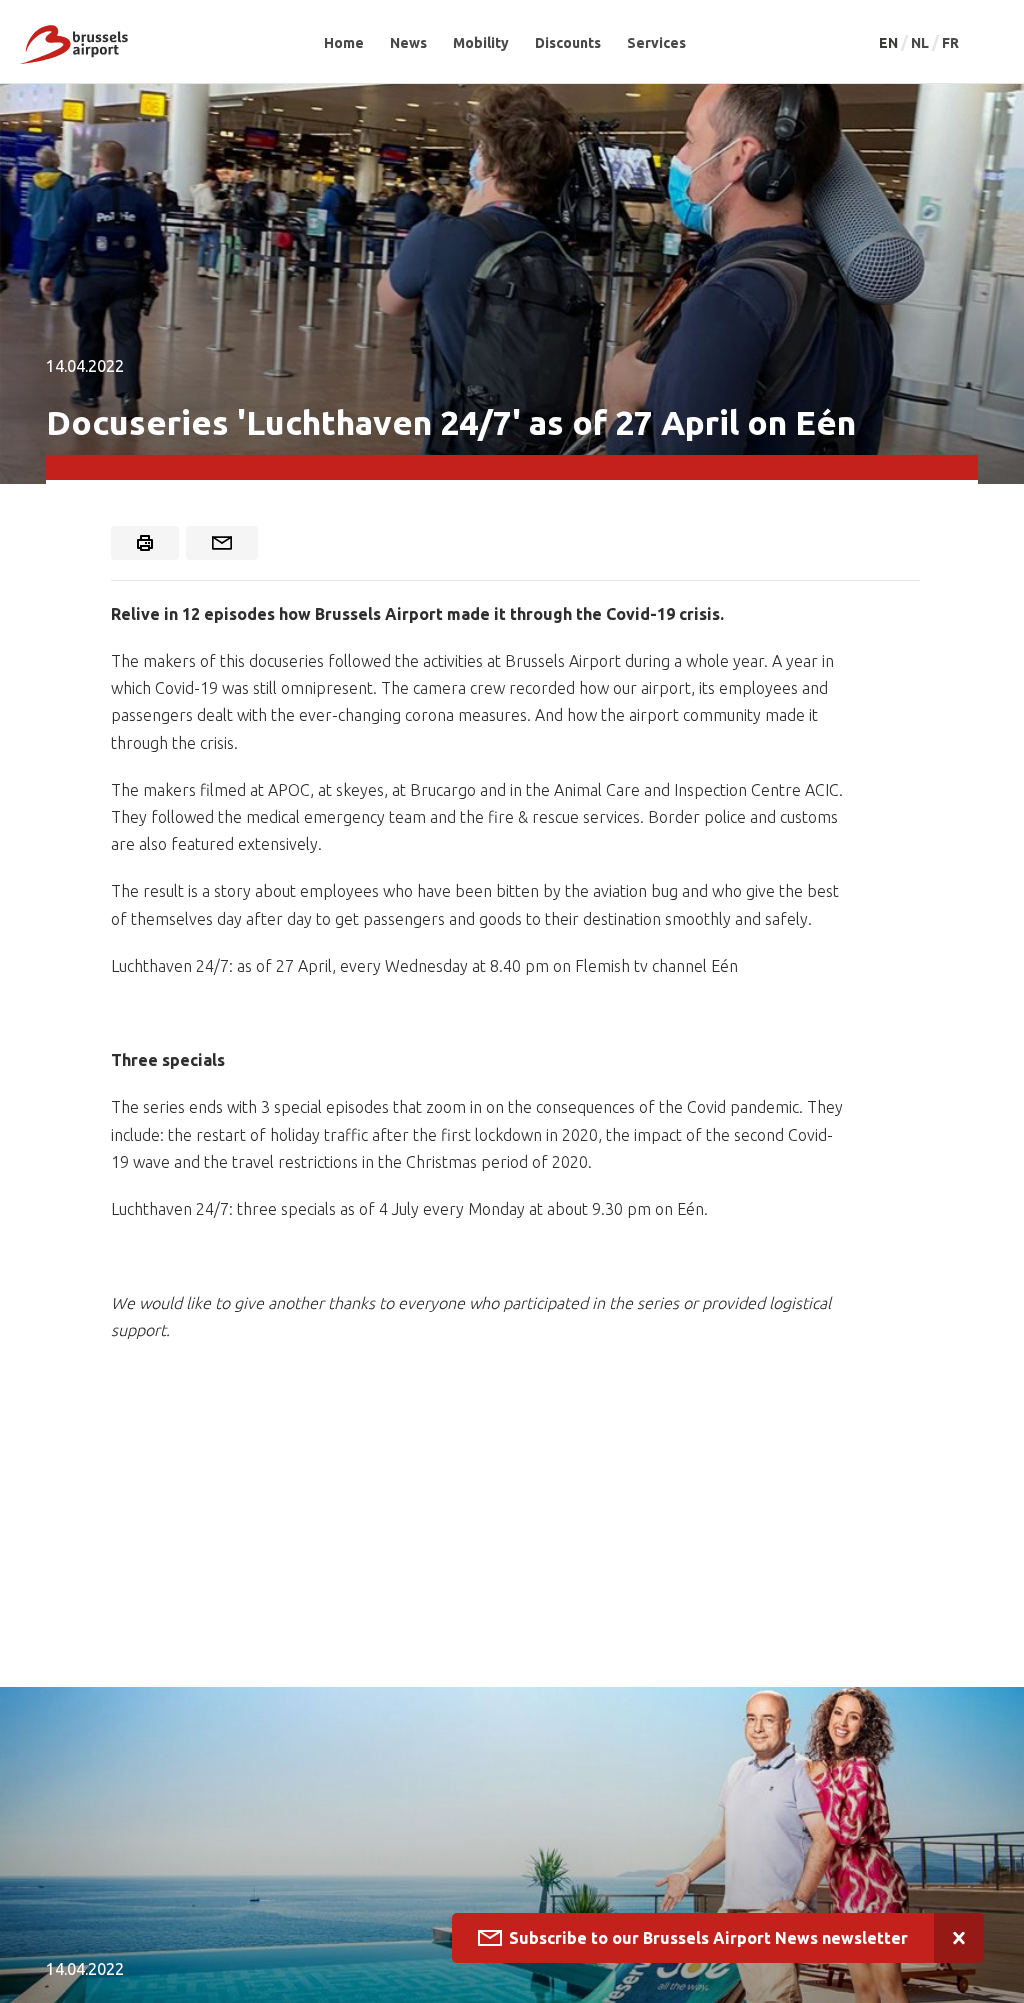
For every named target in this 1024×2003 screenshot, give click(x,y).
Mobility (481, 43)
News (408, 43)
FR (950, 43)
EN (890, 43)
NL (921, 43)
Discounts (568, 43)
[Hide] (959, 1938)
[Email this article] (222, 543)
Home (344, 43)
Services (656, 43)
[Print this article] (145, 543)
